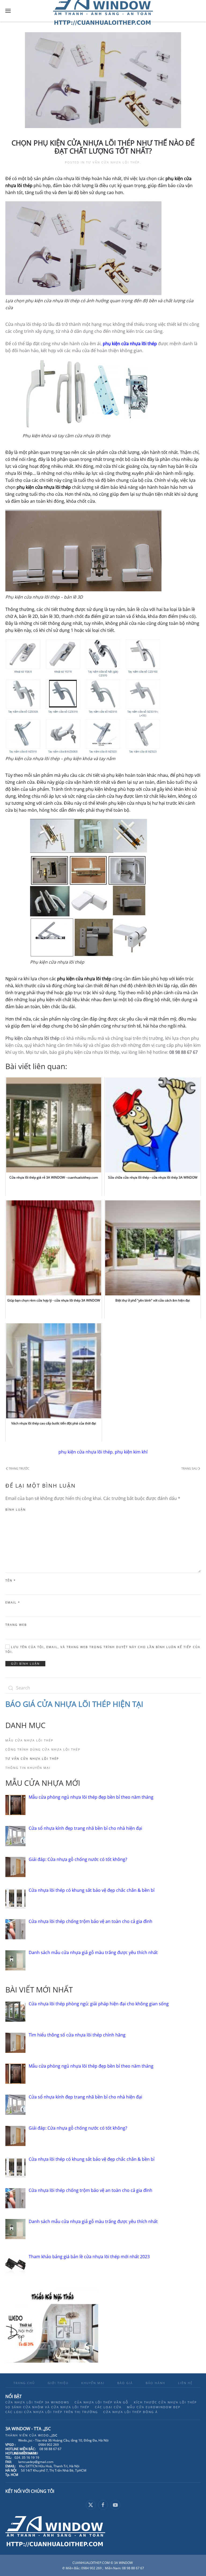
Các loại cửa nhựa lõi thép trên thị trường (52, 2412)
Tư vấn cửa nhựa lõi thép (113, 162)
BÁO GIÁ (125, 2383)
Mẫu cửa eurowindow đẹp (154, 2407)
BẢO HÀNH (155, 2383)
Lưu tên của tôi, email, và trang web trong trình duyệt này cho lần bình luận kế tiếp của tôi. (103, 1649)
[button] (8, 11)
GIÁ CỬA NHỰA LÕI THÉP (68, 1704)
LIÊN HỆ (185, 2383)
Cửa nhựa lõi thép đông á (130, 2412)
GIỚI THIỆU (58, 2383)
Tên (11, 1580)
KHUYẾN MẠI (93, 2383)
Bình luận (16, 1509)
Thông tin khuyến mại (28, 1768)
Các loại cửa (108, 2407)
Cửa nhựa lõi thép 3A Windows (37, 2402)
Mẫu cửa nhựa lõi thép (29, 1740)
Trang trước (19, 1468)
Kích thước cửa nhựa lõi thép (165, 2402)
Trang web (16, 1625)
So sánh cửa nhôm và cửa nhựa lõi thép (47, 2407)
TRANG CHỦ (24, 2383)
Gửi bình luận (25, 1664)
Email (13, 1602)
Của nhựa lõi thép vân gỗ (102, 2402)
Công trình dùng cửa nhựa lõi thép (43, 1749)
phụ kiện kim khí (131, 1452)
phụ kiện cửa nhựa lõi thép (86, 1452)
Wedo (48, 2435)
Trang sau (189, 1468)
